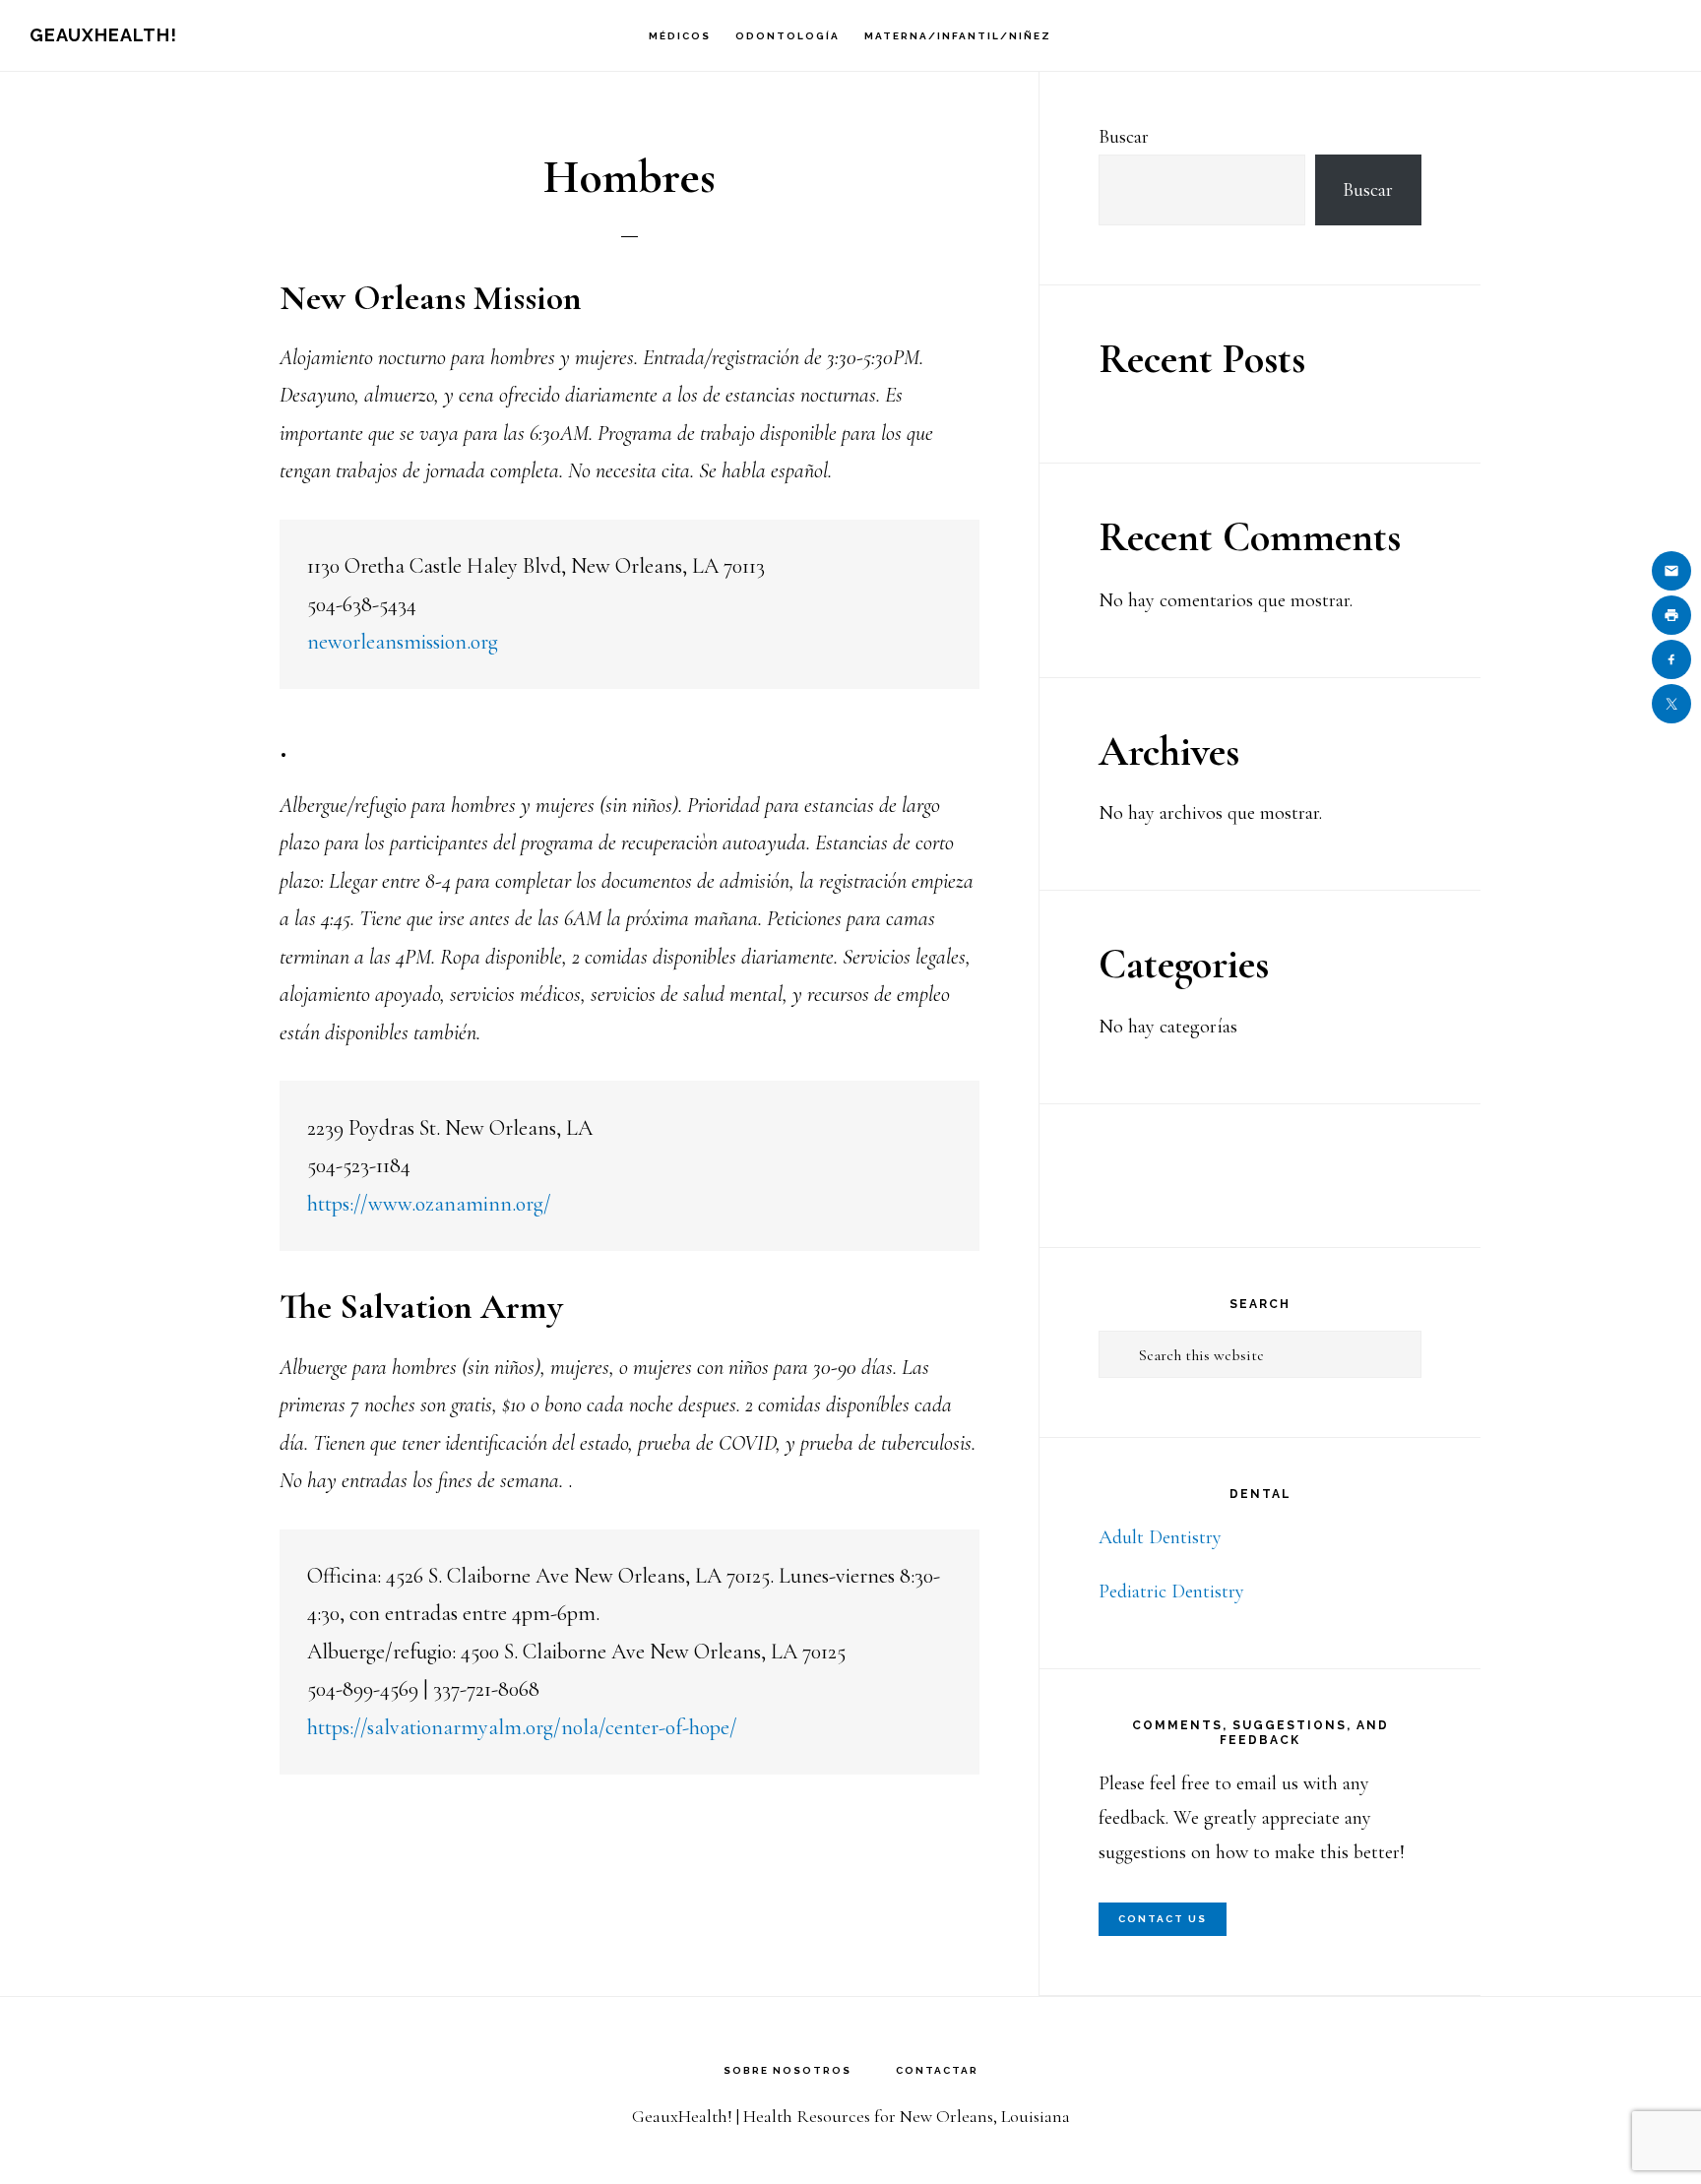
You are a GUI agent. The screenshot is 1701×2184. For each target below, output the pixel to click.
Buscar (1124, 137)
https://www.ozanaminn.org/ (429, 1204)
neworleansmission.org (403, 642)
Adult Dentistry (1160, 1537)
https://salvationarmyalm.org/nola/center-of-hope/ (522, 1727)
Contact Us (1163, 1919)
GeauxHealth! (103, 35)
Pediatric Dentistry (1171, 1591)
